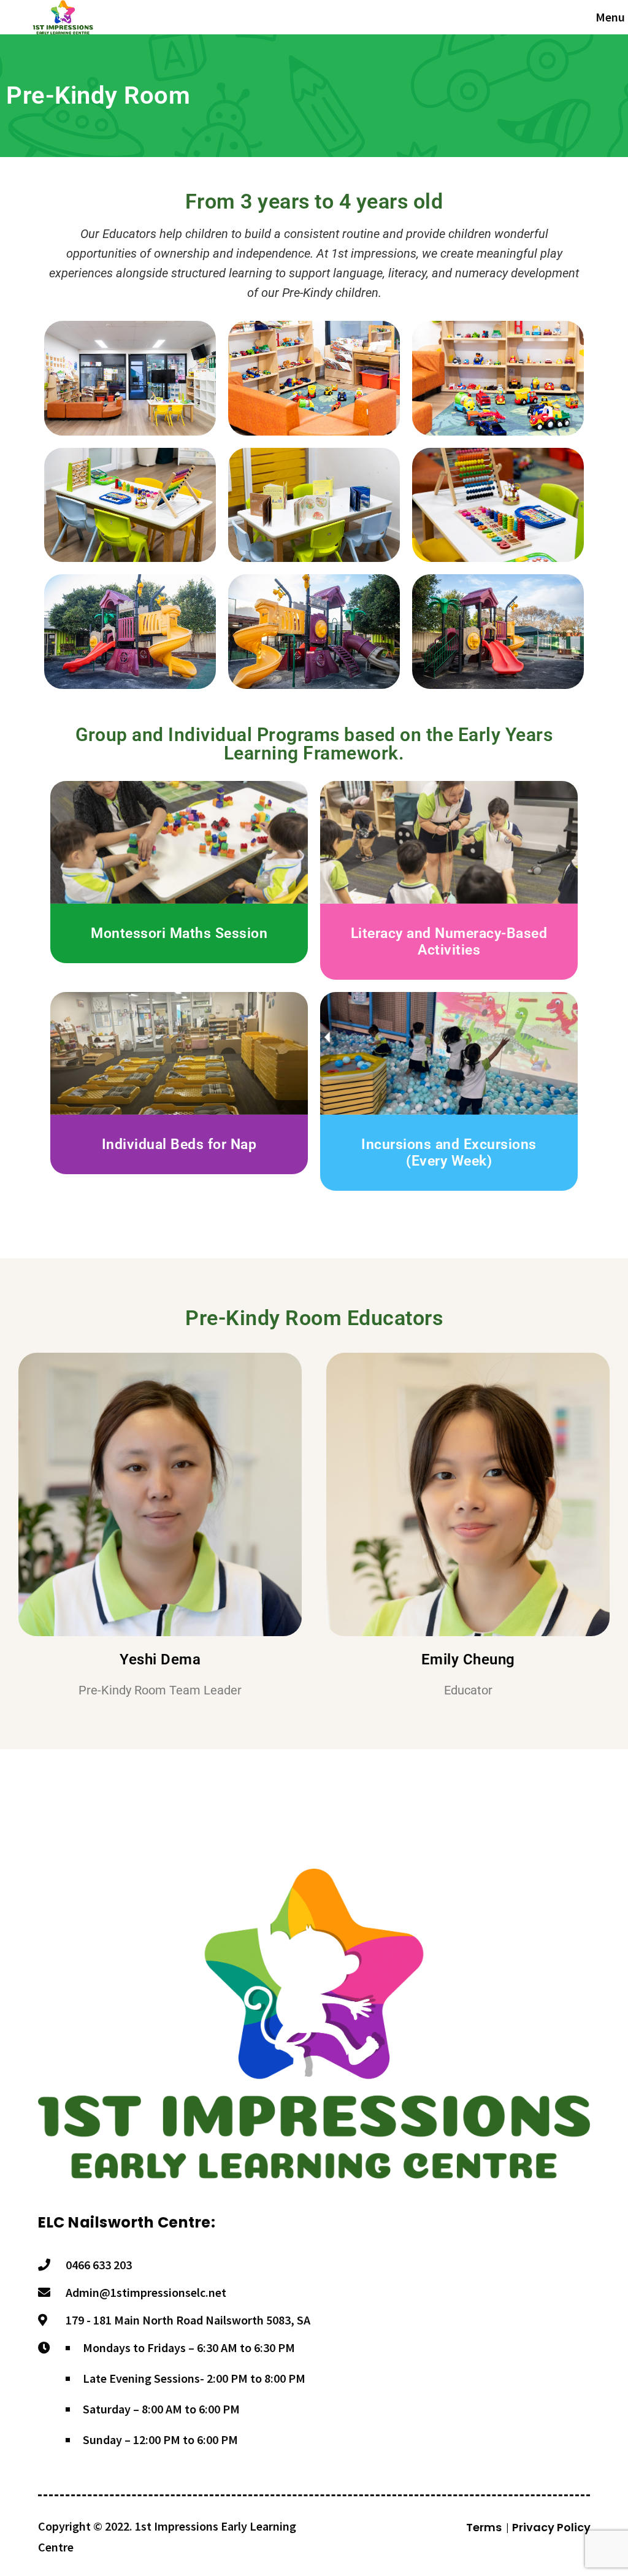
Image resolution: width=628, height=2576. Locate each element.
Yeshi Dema (160, 1659)
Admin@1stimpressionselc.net (146, 2292)
